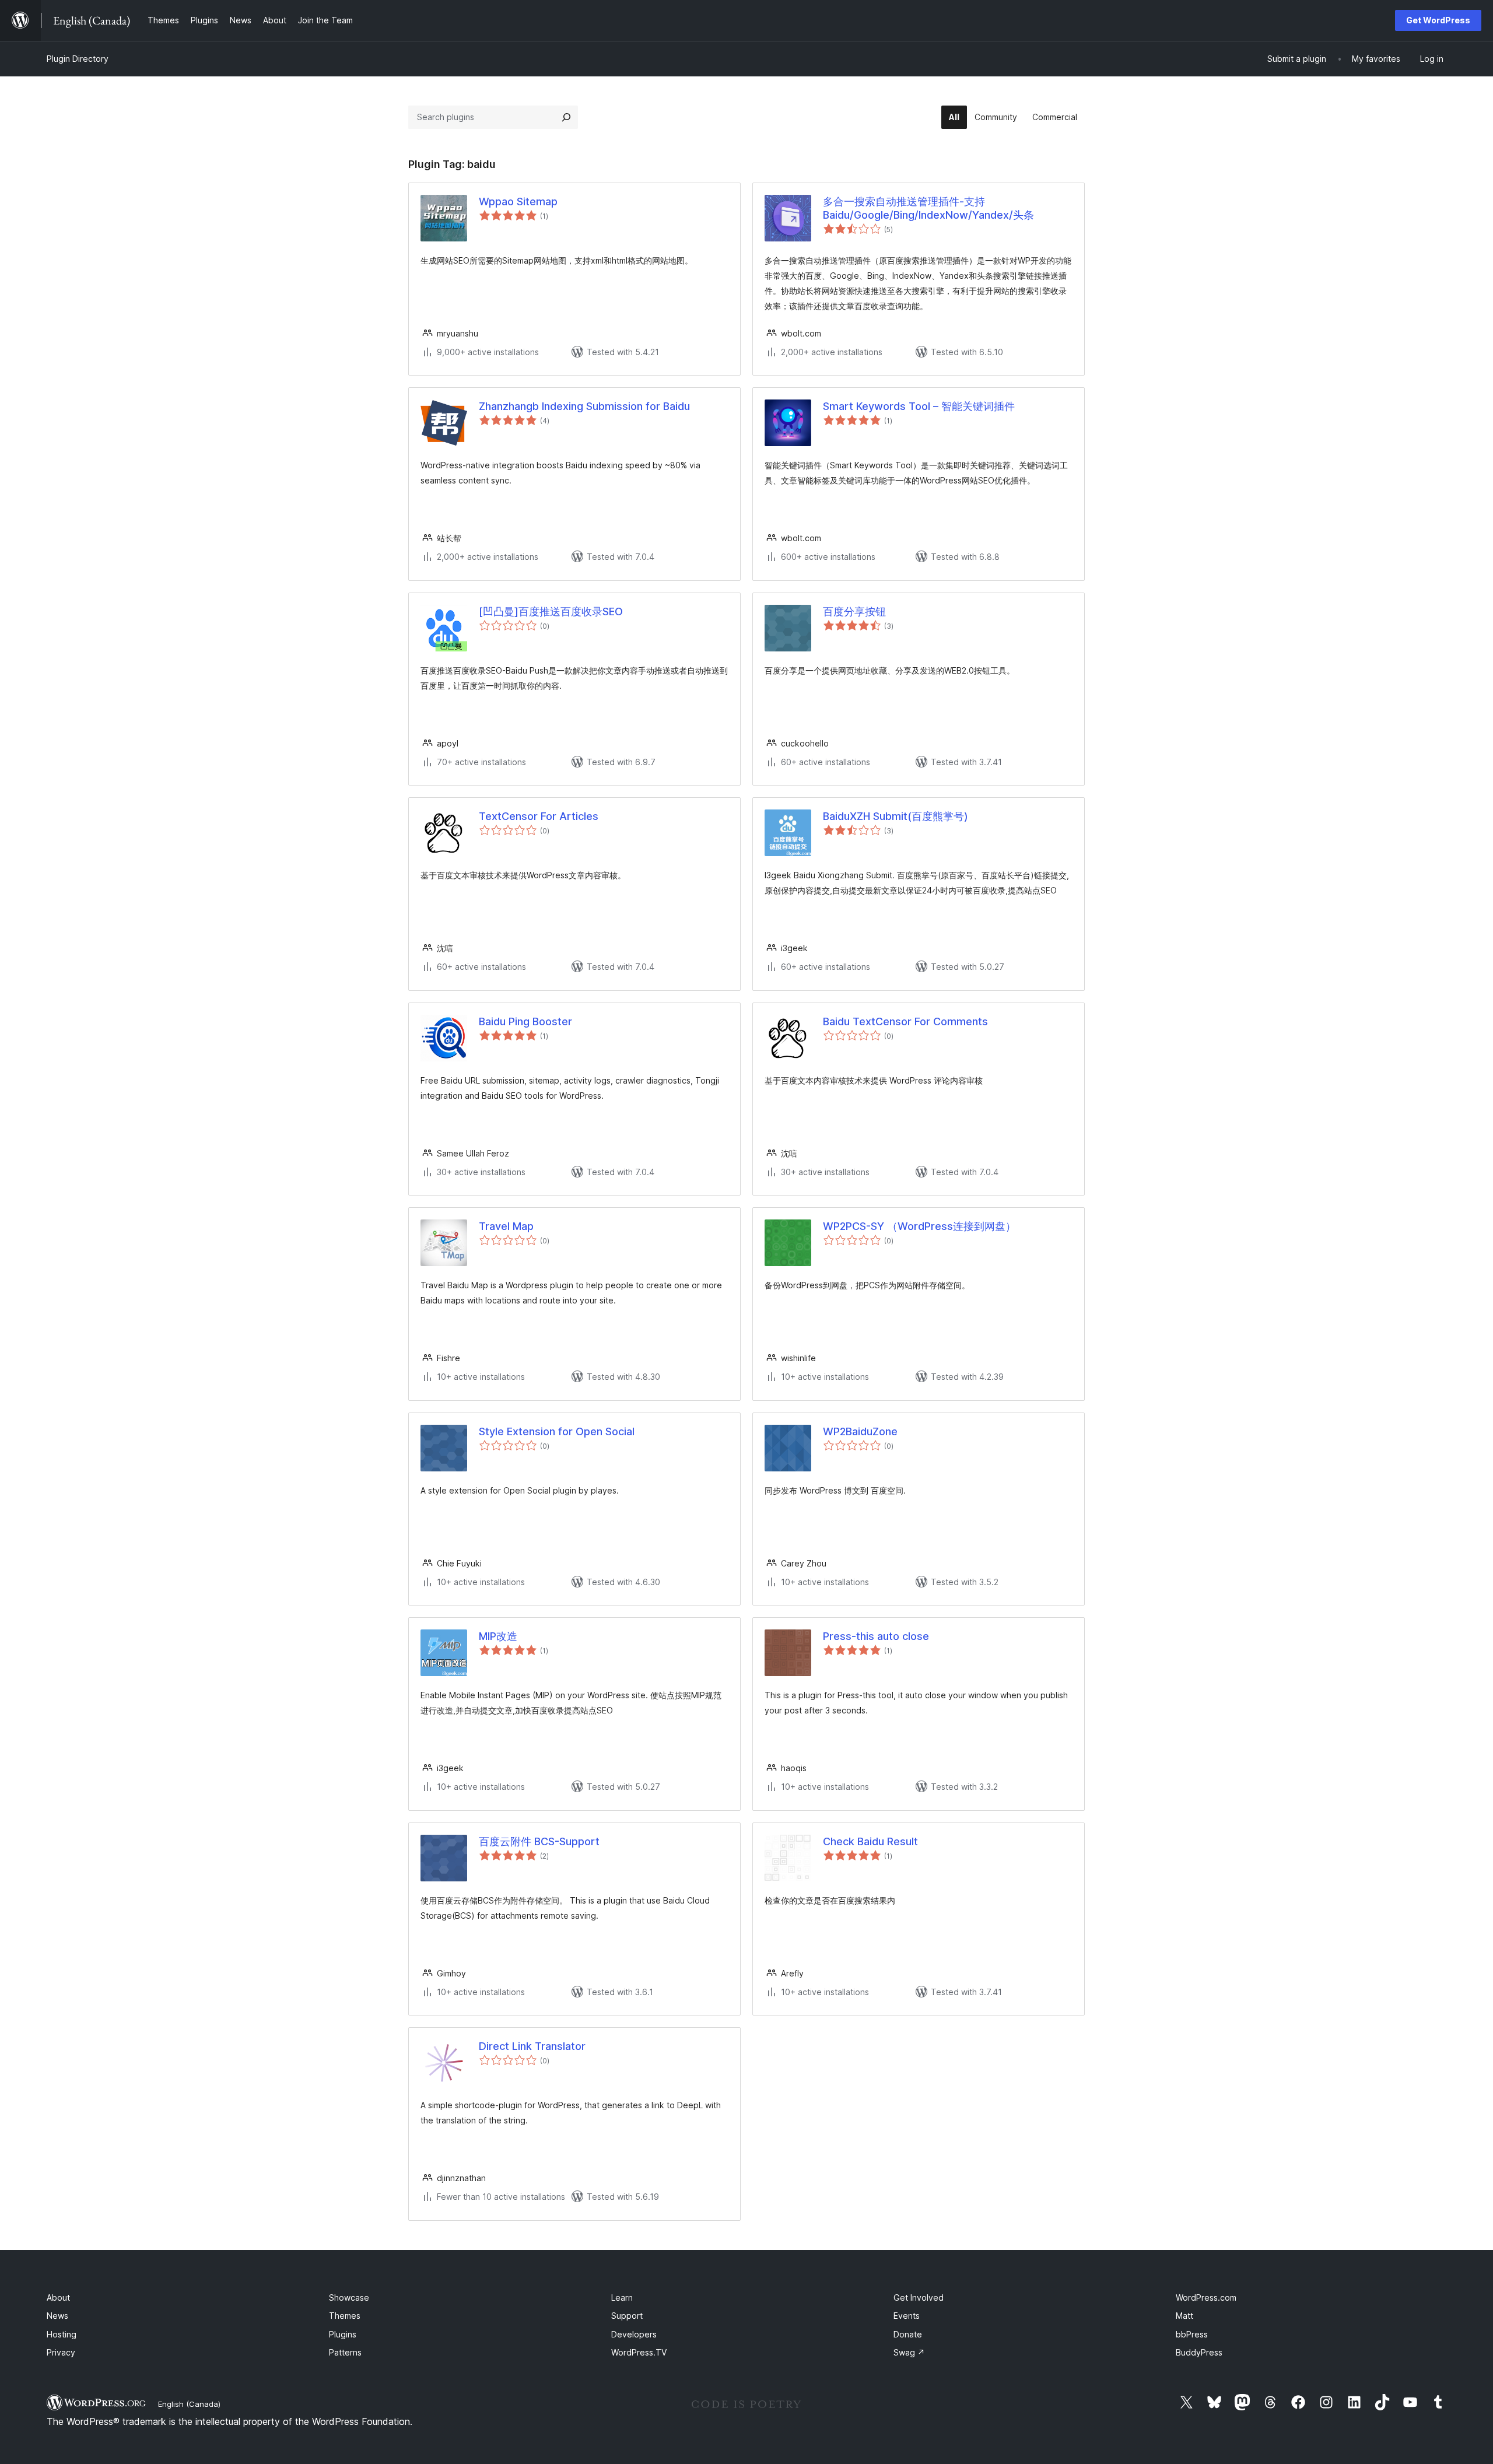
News (57, 2316)
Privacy (61, 2352)
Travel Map (506, 1226)
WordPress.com (1206, 2297)
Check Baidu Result (870, 1841)
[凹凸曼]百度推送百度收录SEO (551, 611)
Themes (345, 2316)
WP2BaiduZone (860, 1431)
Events (907, 2316)
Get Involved (919, 2297)
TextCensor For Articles (539, 816)
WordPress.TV (639, 2352)
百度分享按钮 (854, 611)
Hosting (62, 2334)
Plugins (343, 2334)
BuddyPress (1199, 2352)
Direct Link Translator (532, 2046)
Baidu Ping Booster (525, 1021)
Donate (908, 2334)
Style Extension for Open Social (557, 1431)
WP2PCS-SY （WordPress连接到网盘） (919, 1226)
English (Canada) (189, 2404)
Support (627, 2316)
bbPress (1192, 2334)
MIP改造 (498, 1636)
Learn (622, 2297)
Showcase (349, 2297)
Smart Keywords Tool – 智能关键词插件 (919, 406)
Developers (634, 2334)
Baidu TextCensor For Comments (905, 1021)
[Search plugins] (566, 117)
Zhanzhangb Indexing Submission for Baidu (584, 406)
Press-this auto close (876, 1636)
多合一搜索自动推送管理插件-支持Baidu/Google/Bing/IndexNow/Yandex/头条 (928, 208)
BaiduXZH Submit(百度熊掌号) (896, 816)
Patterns (345, 2352)
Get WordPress (1438, 20)
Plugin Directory (78, 59)
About (58, 2297)
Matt (1184, 2316)
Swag (909, 2352)
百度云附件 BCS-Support (539, 1841)
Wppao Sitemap (518, 201)
